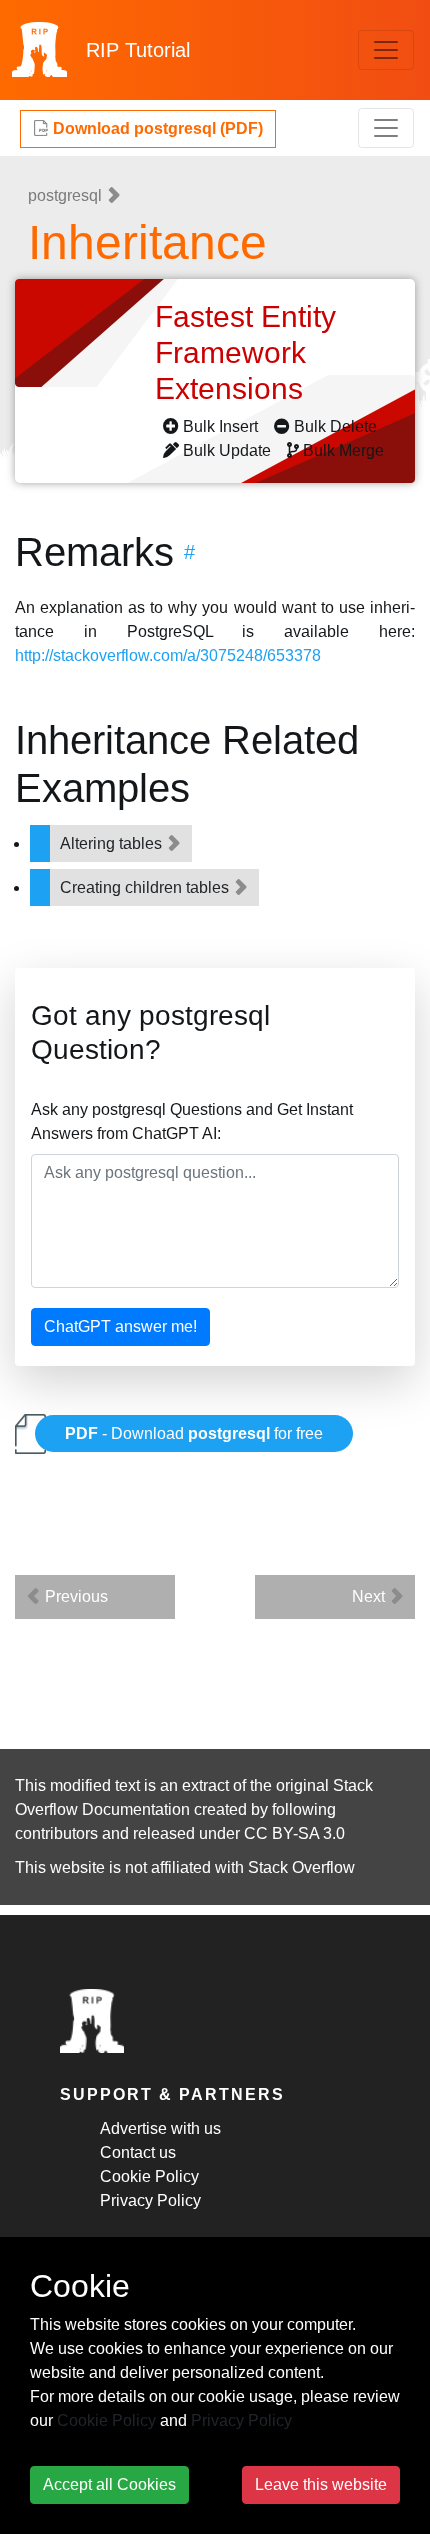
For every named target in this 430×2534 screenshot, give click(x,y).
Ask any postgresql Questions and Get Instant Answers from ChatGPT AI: (192, 1121)
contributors (56, 1833)
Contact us (138, 2152)
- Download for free (194, 1433)
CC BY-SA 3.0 (294, 1833)
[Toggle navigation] (386, 50)
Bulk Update (227, 450)
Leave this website (321, 2484)
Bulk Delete (335, 426)
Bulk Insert (220, 426)
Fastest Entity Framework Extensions (245, 352)
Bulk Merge (343, 450)
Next (370, 1596)
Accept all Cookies (109, 2484)
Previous (74, 1596)
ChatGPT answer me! (120, 1326)
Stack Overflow (301, 1867)
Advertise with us (160, 2128)
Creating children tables (146, 887)
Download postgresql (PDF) (156, 128)
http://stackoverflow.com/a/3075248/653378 (168, 655)
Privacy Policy (150, 2200)
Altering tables (113, 843)
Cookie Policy (149, 2176)
